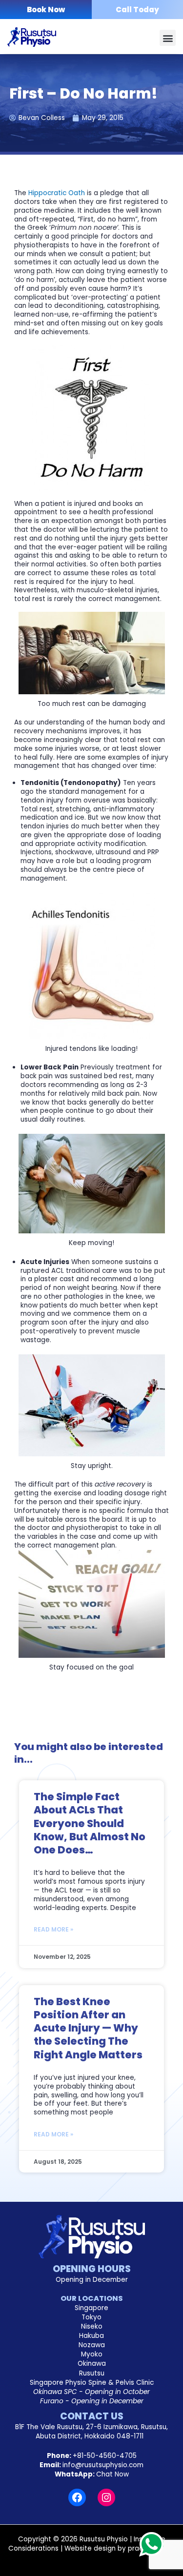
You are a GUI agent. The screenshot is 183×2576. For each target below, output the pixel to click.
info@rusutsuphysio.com (103, 2465)
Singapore (91, 2308)
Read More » (53, 1929)
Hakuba (91, 2336)
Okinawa (92, 2364)
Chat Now (112, 2474)
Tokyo (91, 2317)
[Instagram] (106, 2497)
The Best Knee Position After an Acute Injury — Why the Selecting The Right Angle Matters (88, 2028)
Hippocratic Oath (57, 193)
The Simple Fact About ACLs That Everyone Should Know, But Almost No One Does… (90, 1823)
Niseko (92, 2326)
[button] (168, 38)
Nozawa (92, 2345)
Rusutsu (92, 2373)
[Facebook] (77, 2497)
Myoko (92, 2354)
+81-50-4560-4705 (105, 2456)
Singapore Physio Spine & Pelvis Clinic (92, 2383)
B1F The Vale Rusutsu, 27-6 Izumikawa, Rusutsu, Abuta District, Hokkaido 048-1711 (91, 2432)
